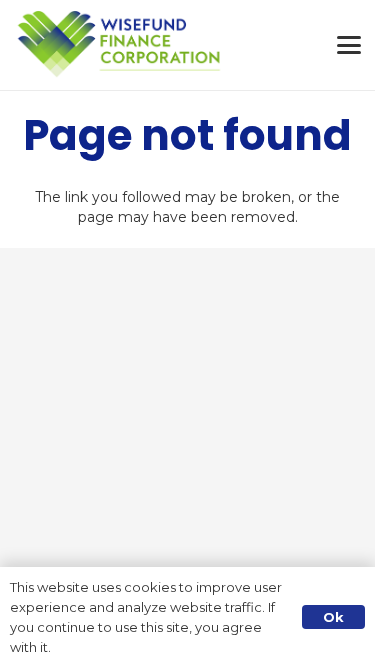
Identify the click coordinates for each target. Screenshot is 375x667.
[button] (349, 45)
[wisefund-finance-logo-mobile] (120, 45)
